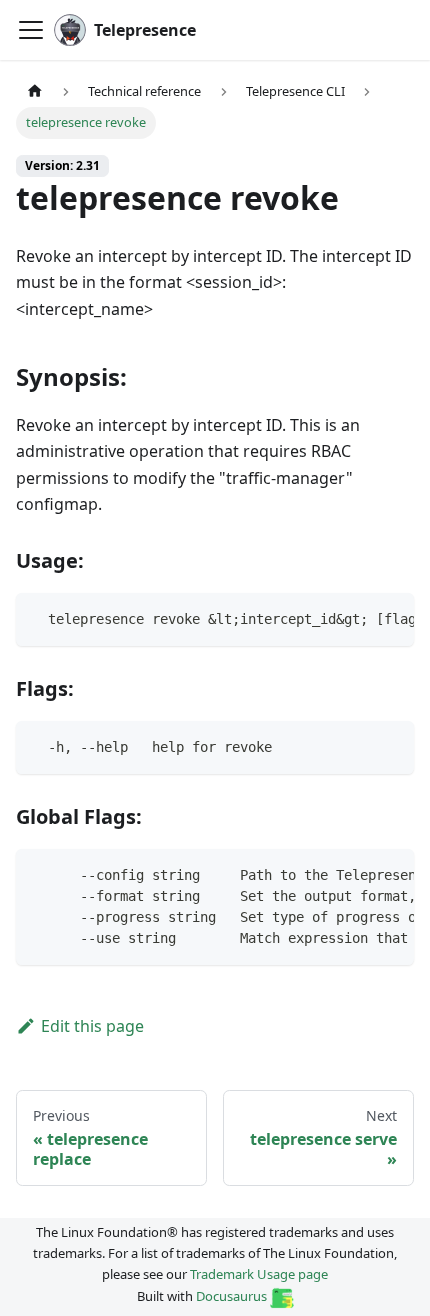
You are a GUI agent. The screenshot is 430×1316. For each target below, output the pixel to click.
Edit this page (92, 1026)
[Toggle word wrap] (353, 618)
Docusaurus (233, 1296)
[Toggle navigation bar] (31, 30)
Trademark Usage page (259, 1274)
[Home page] (35, 91)
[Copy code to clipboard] (389, 618)
